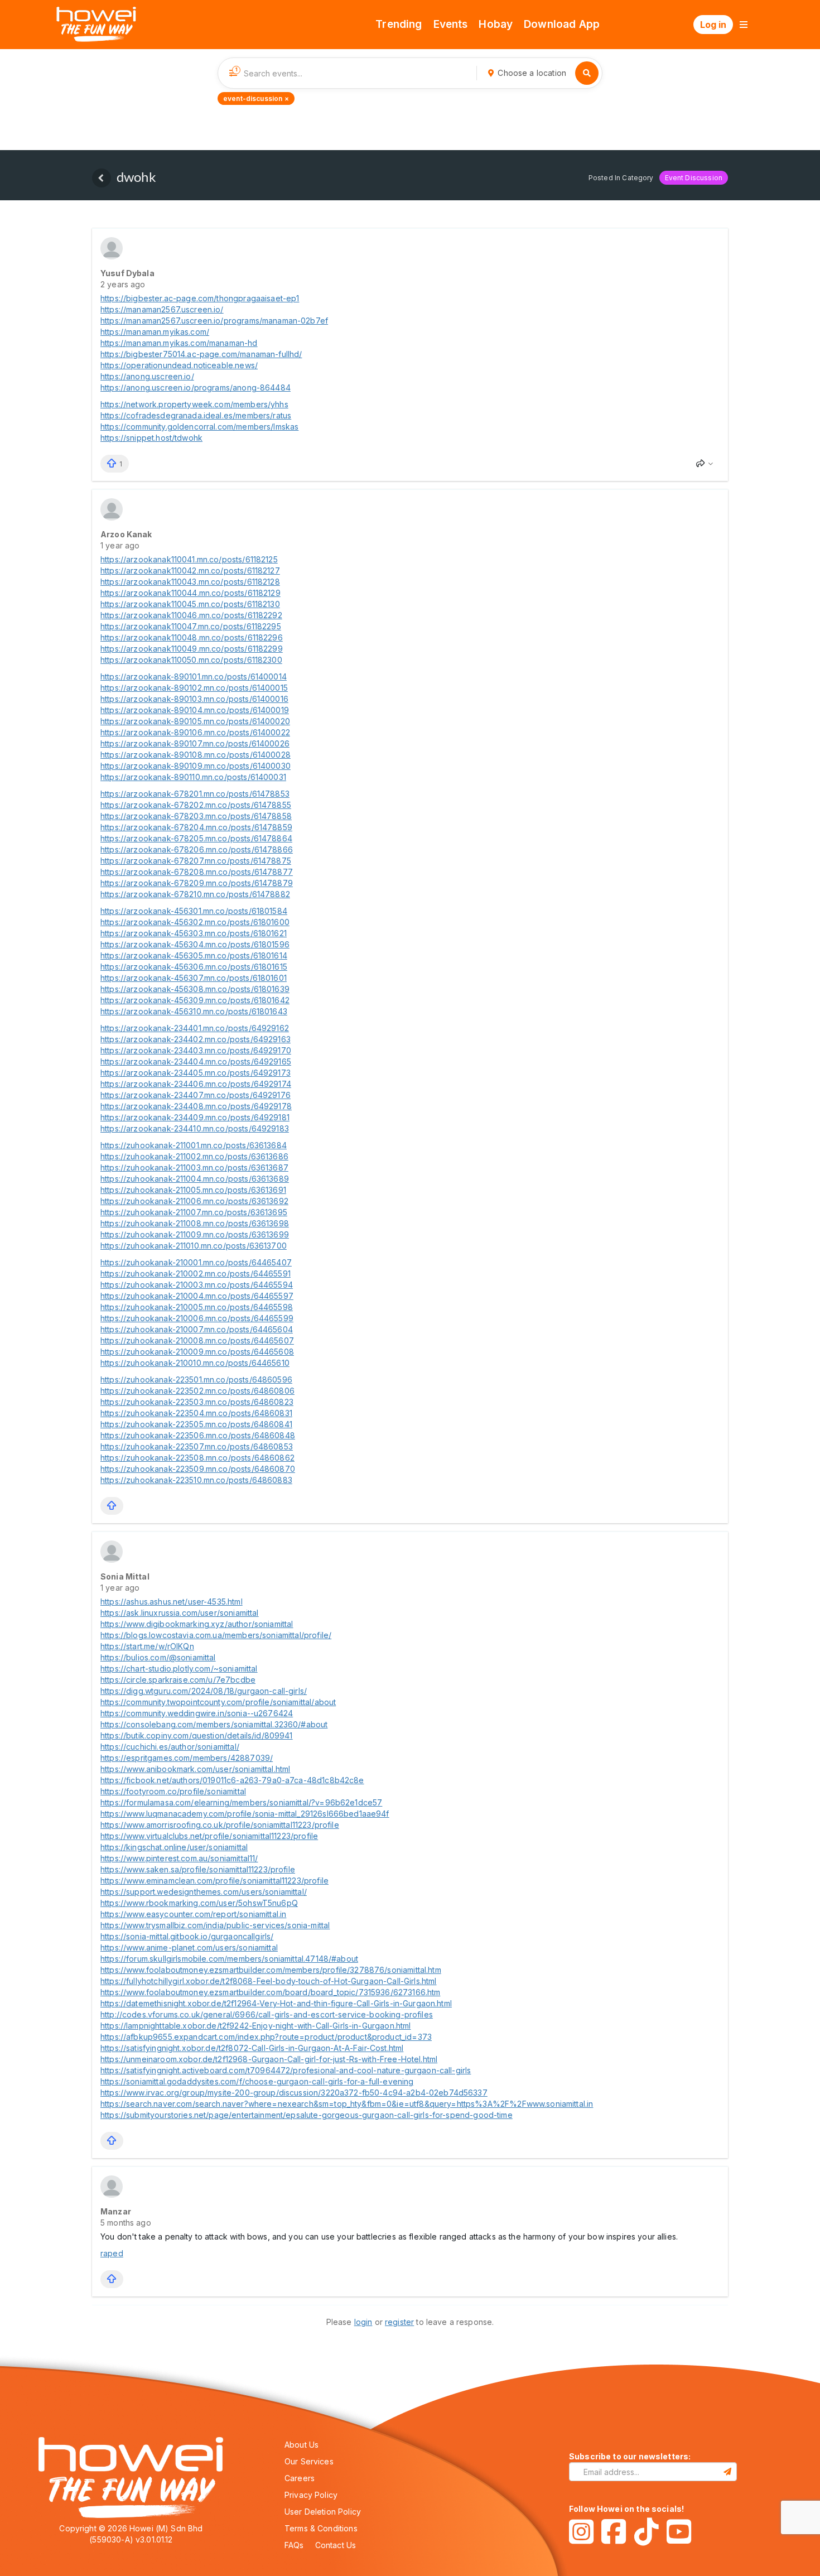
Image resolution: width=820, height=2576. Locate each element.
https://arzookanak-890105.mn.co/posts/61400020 (195, 721)
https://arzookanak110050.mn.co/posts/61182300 (191, 660)
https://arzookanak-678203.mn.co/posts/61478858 (196, 816)
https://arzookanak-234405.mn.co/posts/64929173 (196, 1073)
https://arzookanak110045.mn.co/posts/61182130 (190, 604)
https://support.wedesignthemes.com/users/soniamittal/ (204, 1892)
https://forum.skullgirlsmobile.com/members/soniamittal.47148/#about (229, 1959)
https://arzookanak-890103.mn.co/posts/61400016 (194, 699)
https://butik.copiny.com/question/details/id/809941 (197, 1735)
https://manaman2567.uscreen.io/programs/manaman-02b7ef (214, 321)
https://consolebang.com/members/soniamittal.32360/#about (214, 1724)
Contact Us (336, 2545)
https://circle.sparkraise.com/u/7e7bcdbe (178, 1680)
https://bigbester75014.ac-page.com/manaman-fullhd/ (201, 354)
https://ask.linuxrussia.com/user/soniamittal (180, 1613)
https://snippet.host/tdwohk (151, 438)
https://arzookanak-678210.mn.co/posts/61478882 (195, 894)
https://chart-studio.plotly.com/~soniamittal (179, 1669)
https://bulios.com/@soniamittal (158, 1657)
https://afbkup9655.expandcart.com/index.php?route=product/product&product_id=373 (266, 2037)
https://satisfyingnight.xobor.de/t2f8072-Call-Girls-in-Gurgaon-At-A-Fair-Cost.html (252, 2048)
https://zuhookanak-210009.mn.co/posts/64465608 (197, 1352)
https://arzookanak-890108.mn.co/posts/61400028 (196, 755)
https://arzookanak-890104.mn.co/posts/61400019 (195, 710)
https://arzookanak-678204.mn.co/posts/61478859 (196, 827)
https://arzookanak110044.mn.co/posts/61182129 (190, 593)
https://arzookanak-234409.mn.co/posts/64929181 (195, 1117)
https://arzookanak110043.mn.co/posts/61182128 (190, 582)
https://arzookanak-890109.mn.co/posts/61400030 (196, 766)
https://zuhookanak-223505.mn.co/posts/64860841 (196, 1424)
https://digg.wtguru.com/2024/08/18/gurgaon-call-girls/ (204, 1691)
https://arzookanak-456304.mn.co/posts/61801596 (195, 944)
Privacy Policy (311, 2495)
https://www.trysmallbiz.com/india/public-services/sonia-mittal (215, 1925)
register (399, 2322)
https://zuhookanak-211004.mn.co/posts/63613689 (195, 1179)
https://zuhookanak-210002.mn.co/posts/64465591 (196, 1273)
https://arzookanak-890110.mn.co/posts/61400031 (193, 777)
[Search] (587, 73)
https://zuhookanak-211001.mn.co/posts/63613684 (194, 1145)
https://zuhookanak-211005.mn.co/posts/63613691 (193, 1190)
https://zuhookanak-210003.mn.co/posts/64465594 (197, 1285)
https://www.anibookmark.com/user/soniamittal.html (195, 1769)
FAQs (294, 2545)
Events (451, 24)
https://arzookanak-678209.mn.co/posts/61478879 (197, 883)
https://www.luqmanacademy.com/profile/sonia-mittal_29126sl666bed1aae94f (245, 1814)
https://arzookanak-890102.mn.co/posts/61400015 (194, 688)
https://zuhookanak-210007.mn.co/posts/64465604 (197, 1329)
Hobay (496, 24)
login (363, 2322)
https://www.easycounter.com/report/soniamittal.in (193, 1914)
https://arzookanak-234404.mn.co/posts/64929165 (196, 1061)
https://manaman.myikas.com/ (155, 332)
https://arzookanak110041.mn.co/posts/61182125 (189, 559)
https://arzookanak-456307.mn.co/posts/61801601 (194, 978)
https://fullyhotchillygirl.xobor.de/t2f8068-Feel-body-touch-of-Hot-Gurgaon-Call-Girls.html (269, 1981)
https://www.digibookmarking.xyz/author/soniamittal (197, 1624)
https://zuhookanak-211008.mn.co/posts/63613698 (195, 1223)
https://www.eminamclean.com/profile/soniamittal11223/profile (214, 1881)
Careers (300, 2478)
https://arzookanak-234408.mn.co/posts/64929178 (196, 1106)
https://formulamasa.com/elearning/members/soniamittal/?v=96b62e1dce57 (241, 1802)
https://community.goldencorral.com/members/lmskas (199, 427)
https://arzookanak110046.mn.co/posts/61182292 (191, 615)
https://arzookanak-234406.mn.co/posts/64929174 (196, 1084)
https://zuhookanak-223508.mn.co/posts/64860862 (197, 1458)
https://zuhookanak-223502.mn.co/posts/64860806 (197, 1391)
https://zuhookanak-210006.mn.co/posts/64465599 (197, 1318)
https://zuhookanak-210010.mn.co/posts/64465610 (195, 1363)
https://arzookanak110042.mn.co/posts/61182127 (190, 570)
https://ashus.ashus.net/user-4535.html (172, 1602)
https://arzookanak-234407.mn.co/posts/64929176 (196, 1095)
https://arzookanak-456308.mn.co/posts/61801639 (195, 989)
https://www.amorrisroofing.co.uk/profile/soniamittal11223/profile (220, 1825)
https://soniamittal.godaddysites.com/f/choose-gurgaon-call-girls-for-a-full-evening (257, 2081)
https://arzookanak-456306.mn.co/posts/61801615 (194, 967)
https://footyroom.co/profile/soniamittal (173, 1791)
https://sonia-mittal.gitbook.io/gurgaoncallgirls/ (187, 1936)
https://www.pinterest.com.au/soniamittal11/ (179, 1858)
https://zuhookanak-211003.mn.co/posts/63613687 (194, 1167)
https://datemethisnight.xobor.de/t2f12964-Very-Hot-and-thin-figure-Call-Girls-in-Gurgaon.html (276, 2003)
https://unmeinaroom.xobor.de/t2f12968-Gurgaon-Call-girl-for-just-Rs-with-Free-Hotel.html (269, 2059)
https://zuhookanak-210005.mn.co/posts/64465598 (197, 1307)
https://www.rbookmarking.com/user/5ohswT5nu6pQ (199, 1903)
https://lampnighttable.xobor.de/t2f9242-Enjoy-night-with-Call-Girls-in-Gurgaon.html (255, 2026)
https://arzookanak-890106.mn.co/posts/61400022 (195, 732)
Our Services (309, 2461)
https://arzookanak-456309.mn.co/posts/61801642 (195, 1000)
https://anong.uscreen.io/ (147, 376)
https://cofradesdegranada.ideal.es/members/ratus (196, 415)
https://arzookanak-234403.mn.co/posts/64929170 (196, 1050)
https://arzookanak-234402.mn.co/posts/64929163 (196, 1039)
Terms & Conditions (321, 2528)
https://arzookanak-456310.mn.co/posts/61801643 (194, 1011)
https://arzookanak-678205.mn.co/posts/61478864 (196, 838)
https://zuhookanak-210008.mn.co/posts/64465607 (197, 1340)
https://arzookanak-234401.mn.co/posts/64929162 (195, 1028)
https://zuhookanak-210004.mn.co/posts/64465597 (197, 1296)
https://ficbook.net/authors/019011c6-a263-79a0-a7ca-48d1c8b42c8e (232, 1780)
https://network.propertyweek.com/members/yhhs (194, 404)
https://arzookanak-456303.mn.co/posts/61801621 (194, 933)
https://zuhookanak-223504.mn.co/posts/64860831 (196, 1413)
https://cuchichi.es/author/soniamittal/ (170, 1747)
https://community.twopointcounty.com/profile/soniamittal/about (218, 1702)
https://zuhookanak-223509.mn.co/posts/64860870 (198, 1469)
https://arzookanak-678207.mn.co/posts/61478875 (196, 861)
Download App (562, 24)
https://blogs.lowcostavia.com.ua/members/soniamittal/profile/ (216, 1635)
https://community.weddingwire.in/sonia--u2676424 (197, 1713)
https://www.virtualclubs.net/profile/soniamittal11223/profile (209, 1836)
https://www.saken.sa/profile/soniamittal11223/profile (198, 1869)
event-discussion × (256, 98)
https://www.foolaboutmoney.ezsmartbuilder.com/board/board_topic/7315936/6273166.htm (270, 1992)
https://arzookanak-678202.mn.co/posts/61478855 (196, 805)
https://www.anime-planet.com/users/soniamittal (189, 1947)
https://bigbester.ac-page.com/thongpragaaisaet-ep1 (200, 298)
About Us (302, 2445)
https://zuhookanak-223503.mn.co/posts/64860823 (197, 1402)
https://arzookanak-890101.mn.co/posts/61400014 (194, 676)
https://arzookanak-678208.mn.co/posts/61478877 (197, 872)
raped (112, 2253)
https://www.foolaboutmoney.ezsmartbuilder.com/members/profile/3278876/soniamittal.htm (271, 1970)
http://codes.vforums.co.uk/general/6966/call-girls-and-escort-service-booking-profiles (267, 2014)
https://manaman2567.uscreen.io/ (162, 309)
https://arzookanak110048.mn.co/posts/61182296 (192, 637)
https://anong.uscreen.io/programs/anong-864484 (196, 387)
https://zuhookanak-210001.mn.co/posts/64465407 (196, 1262)
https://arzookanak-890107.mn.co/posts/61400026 (195, 743)
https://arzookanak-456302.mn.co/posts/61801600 (195, 922)
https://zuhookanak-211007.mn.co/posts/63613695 (194, 1212)
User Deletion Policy (323, 2512)
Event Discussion (694, 178)
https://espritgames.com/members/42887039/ (187, 1758)
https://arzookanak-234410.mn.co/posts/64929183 (195, 1128)
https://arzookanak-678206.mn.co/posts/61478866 (197, 849)
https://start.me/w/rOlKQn (147, 1646)
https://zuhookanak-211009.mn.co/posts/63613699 (195, 1234)
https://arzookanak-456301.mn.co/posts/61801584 (194, 911)
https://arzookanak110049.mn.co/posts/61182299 (192, 649)
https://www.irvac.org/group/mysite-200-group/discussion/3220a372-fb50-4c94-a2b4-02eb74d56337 (294, 2093)
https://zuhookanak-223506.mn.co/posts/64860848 (198, 1435)
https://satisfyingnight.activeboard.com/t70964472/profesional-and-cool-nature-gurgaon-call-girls (286, 2070)
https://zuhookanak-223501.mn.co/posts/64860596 (196, 1380)
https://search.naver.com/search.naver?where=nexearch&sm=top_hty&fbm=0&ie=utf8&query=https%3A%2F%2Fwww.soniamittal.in (347, 2104)
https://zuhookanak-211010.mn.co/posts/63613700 (194, 1246)
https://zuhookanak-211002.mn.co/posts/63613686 (194, 1156)
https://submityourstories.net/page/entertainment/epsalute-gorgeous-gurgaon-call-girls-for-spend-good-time (307, 2115)
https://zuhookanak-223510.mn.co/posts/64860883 (196, 1480)
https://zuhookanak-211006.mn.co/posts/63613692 (194, 1201)
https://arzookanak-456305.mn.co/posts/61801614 (194, 955)
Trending (399, 24)
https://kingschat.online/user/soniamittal (174, 1847)
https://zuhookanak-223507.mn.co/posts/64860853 (197, 1446)
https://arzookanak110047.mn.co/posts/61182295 (191, 626)
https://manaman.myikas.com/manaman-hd (179, 343)
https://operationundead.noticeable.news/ (179, 365)
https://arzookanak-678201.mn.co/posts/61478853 (195, 794)
